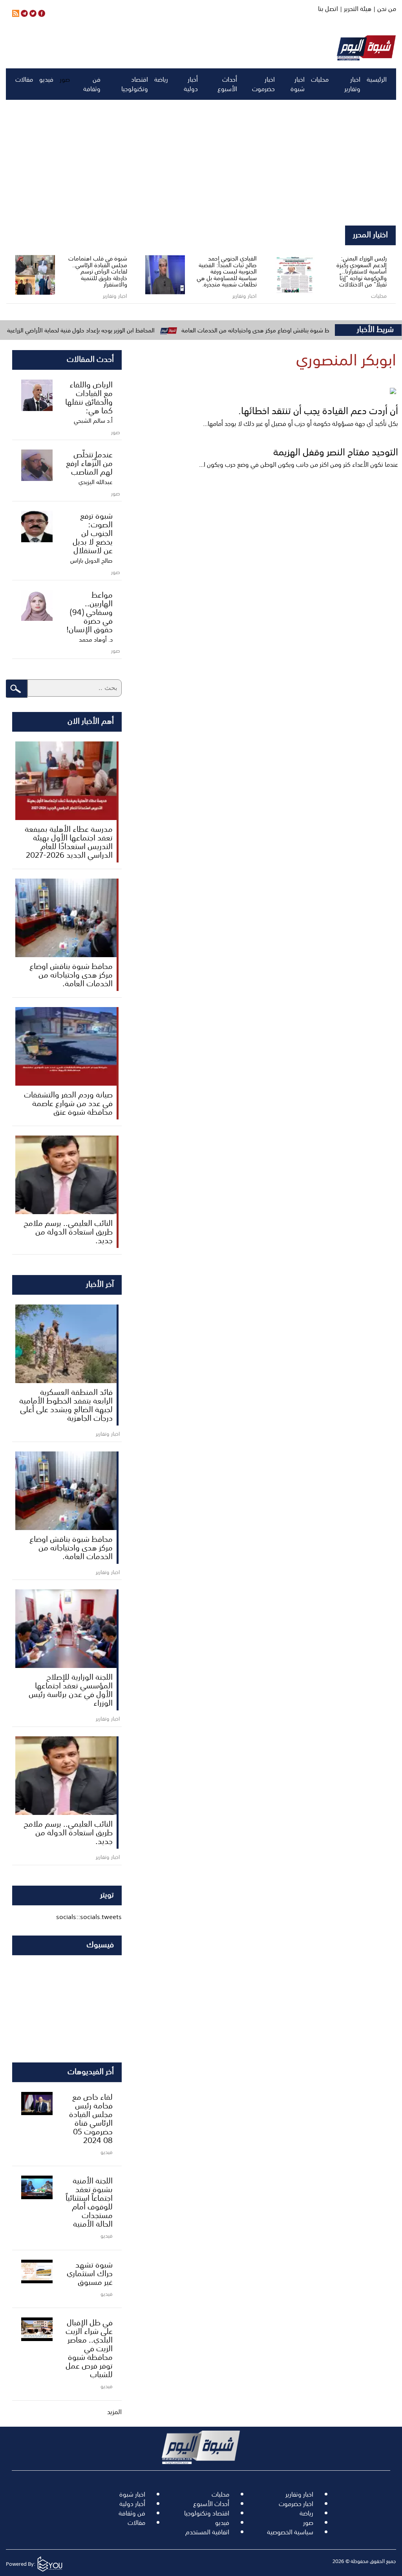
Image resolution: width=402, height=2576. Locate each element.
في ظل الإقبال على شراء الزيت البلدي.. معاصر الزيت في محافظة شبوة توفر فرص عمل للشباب (89, 2348)
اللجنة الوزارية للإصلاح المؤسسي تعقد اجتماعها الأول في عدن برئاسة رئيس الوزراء (71, 1689)
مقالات (24, 79)
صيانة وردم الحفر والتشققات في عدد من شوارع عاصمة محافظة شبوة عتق (68, 1103)
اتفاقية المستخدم (207, 2532)
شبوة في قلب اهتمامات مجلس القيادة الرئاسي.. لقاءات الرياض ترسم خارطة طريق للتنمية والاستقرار (98, 271)
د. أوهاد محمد (96, 639)
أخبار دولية (191, 84)
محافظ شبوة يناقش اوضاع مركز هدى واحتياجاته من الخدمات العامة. (71, 974)
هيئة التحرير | (355, 9)
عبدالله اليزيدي (96, 482)
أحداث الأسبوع (227, 84)
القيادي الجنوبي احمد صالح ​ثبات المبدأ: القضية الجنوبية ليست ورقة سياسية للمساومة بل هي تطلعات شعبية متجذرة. (227, 271)
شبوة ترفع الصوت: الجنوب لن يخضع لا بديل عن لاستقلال (93, 532)
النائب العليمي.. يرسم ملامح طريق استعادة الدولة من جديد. (68, 1231)
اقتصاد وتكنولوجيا (135, 84)
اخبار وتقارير (352, 84)
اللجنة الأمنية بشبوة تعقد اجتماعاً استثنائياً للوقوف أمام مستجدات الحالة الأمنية (89, 2202)
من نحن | (384, 9)
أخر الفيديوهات (91, 2071)
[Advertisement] (201, 163)
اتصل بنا (328, 9)
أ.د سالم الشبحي (93, 420)
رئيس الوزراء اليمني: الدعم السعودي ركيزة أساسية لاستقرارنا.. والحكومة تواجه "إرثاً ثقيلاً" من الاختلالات (362, 271)
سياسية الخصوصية (290, 2532)
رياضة (161, 79)
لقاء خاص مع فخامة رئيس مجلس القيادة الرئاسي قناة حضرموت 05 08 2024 (91, 2118)
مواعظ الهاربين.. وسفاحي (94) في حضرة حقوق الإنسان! (90, 611)
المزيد (114, 2412)
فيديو (46, 79)
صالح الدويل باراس (91, 560)
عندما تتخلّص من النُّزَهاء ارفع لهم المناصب (89, 462)
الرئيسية (377, 79)
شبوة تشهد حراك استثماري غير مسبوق (90, 2273)
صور (65, 79)
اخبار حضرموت (263, 84)
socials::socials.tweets (89, 1917)
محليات (320, 79)
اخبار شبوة (298, 84)
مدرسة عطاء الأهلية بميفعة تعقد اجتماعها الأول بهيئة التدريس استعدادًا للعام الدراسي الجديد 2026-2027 (69, 841)
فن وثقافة (92, 84)
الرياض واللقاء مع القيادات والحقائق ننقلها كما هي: (89, 397)
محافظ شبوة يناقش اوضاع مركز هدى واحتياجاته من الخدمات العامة (310, 330)
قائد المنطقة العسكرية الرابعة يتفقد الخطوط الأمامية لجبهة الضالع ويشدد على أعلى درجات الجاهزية (66, 1404)
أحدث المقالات (90, 358)
